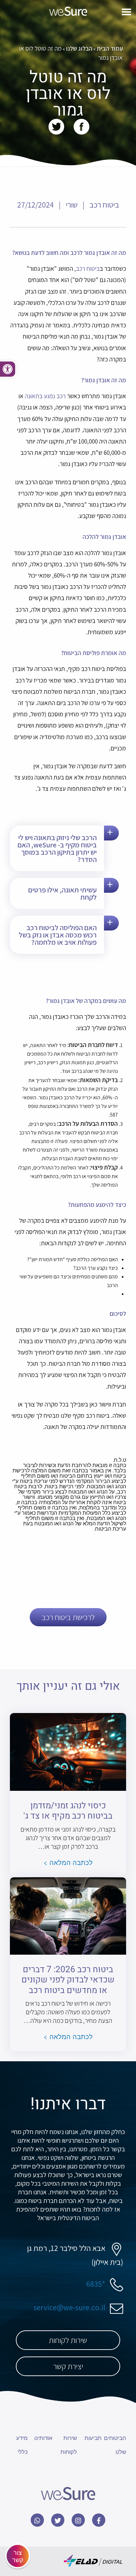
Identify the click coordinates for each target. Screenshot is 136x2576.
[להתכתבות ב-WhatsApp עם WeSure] (37, 2520)
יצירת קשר (68, 2366)
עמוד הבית (110, 48)
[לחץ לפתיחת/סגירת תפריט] (126, 13)
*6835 (96, 2284)
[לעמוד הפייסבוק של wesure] (99, 2520)
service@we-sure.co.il (69, 2307)
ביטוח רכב (88, 268)
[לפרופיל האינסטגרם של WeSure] (78, 2520)
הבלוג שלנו (79, 48)
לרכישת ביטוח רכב (68, 1617)
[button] (8, 369)
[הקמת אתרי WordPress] (93, 2561)
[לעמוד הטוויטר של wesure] (58, 2520)
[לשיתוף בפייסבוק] (80, 126)
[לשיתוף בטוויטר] (56, 126)
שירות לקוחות (68, 2340)
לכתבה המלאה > (68, 1862)
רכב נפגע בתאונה (45, 396)
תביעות (93, 2437)
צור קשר (18, 2556)
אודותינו (43, 2437)
